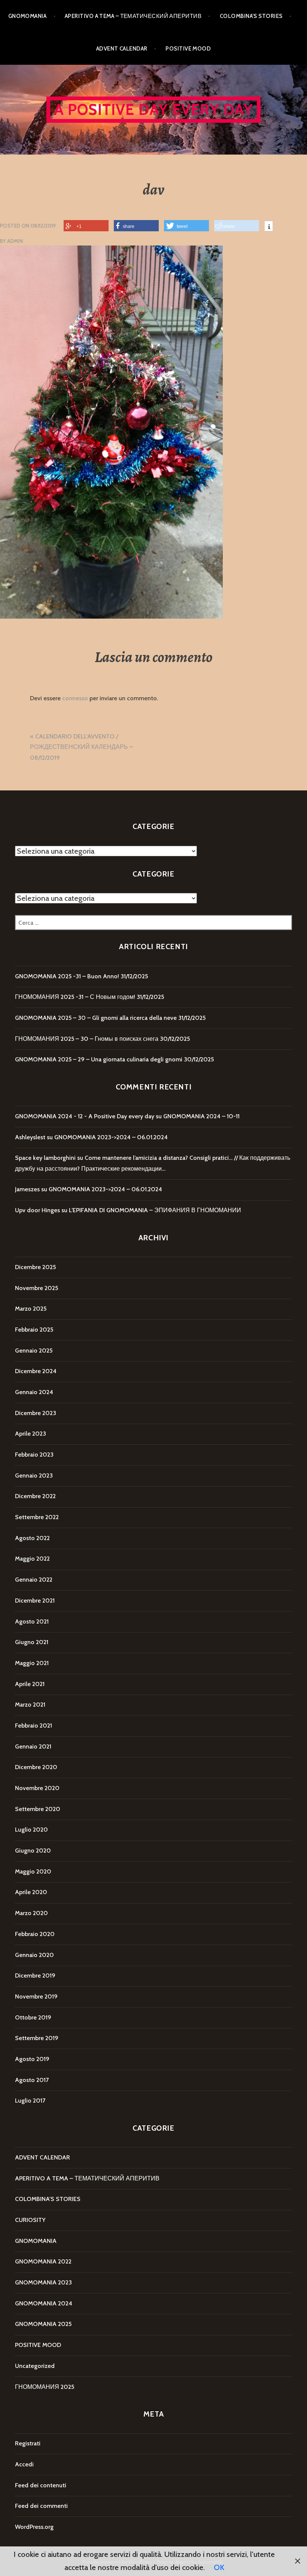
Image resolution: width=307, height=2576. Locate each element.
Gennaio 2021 (33, 1746)
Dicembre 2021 (35, 1601)
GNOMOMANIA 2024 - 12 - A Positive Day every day (85, 1116)
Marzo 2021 (30, 1705)
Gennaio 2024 (34, 1392)
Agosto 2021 (32, 1621)
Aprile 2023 (31, 1434)
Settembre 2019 (37, 2038)
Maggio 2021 (32, 1663)
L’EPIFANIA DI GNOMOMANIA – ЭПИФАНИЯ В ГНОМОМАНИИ (155, 1210)
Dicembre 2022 (35, 1496)
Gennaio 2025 (34, 1351)
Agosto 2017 (32, 2080)
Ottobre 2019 (33, 2017)
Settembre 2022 (37, 1517)
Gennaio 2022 (34, 1580)
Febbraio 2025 (34, 1330)
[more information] (269, 227)
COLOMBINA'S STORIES (48, 2199)
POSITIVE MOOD (188, 49)
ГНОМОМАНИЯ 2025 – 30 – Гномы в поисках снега (87, 1039)
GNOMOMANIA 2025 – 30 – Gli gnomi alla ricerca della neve (96, 1018)
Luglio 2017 (30, 2101)
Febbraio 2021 (34, 1726)
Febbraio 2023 (34, 1455)
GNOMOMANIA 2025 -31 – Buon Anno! (67, 976)
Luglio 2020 (31, 1830)
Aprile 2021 (30, 1684)
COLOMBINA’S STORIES (251, 16)
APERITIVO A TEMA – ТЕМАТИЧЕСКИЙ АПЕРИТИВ (133, 16)
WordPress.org (34, 2527)
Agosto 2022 (32, 1538)
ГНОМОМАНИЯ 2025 (45, 2387)
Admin (15, 241)
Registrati (28, 2443)
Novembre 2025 (37, 1288)
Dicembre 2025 (35, 1267)
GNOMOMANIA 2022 (43, 2261)
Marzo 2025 (31, 1309)
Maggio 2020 (33, 1871)
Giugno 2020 (33, 1851)
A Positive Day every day (154, 109)
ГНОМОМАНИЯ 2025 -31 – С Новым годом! (75, 997)
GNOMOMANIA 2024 (44, 2303)
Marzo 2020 (31, 1913)
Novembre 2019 (36, 1996)
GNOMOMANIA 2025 (43, 2324)
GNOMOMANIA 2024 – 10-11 (201, 1116)
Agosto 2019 (32, 2059)
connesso (75, 698)
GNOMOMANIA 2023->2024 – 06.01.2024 (111, 1137)
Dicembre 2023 (36, 1413)
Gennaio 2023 (34, 1476)
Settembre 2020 (38, 1809)
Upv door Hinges (37, 1210)
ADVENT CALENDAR (122, 49)
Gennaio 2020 (34, 1955)
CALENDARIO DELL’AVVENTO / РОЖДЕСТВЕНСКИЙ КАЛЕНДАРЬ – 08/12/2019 (81, 747)
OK (219, 2567)
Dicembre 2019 (35, 1976)
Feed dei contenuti (41, 2485)
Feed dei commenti (41, 2506)
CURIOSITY (30, 2220)
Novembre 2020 (37, 1788)
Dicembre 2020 (36, 1767)
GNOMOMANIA (28, 16)
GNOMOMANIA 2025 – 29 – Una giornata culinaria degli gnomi (99, 1059)
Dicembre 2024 (36, 1371)
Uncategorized (35, 2366)
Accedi (24, 2464)
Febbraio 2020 (35, 1934)
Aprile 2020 (31, 1892)
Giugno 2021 (32, 1642)
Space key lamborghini (45, 1158)
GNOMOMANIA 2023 (43, 2282)
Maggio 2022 (32, 1559)
